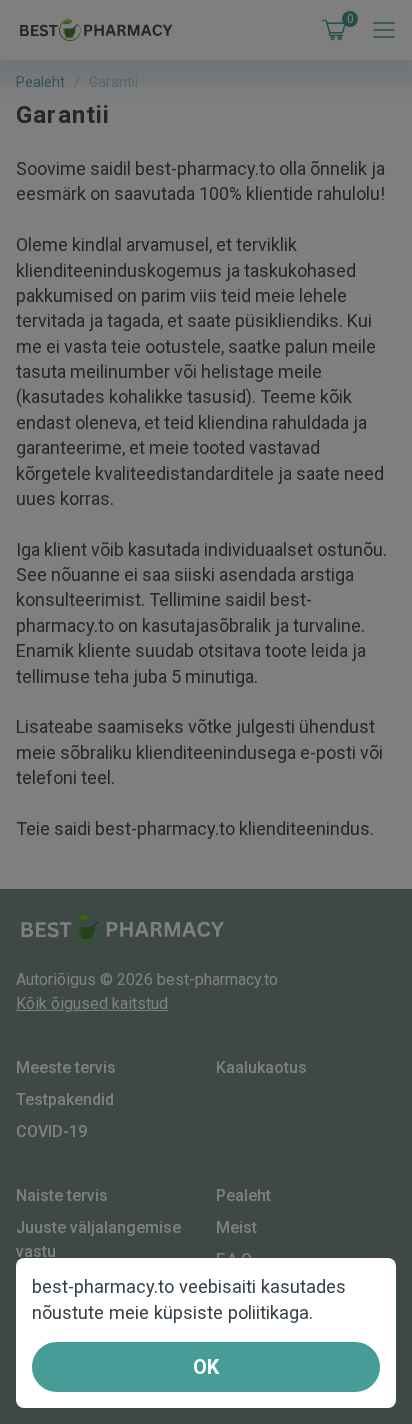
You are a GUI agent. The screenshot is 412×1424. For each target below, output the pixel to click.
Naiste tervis (62, 1195)
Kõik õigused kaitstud (92, 1003)
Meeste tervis (66, 1067)
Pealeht (40, 82)
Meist (236, 1227)
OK (206, 1367)
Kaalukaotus (261, 1067)
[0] (330, 30)
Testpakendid (65, 1099)
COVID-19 (51, 1131)
